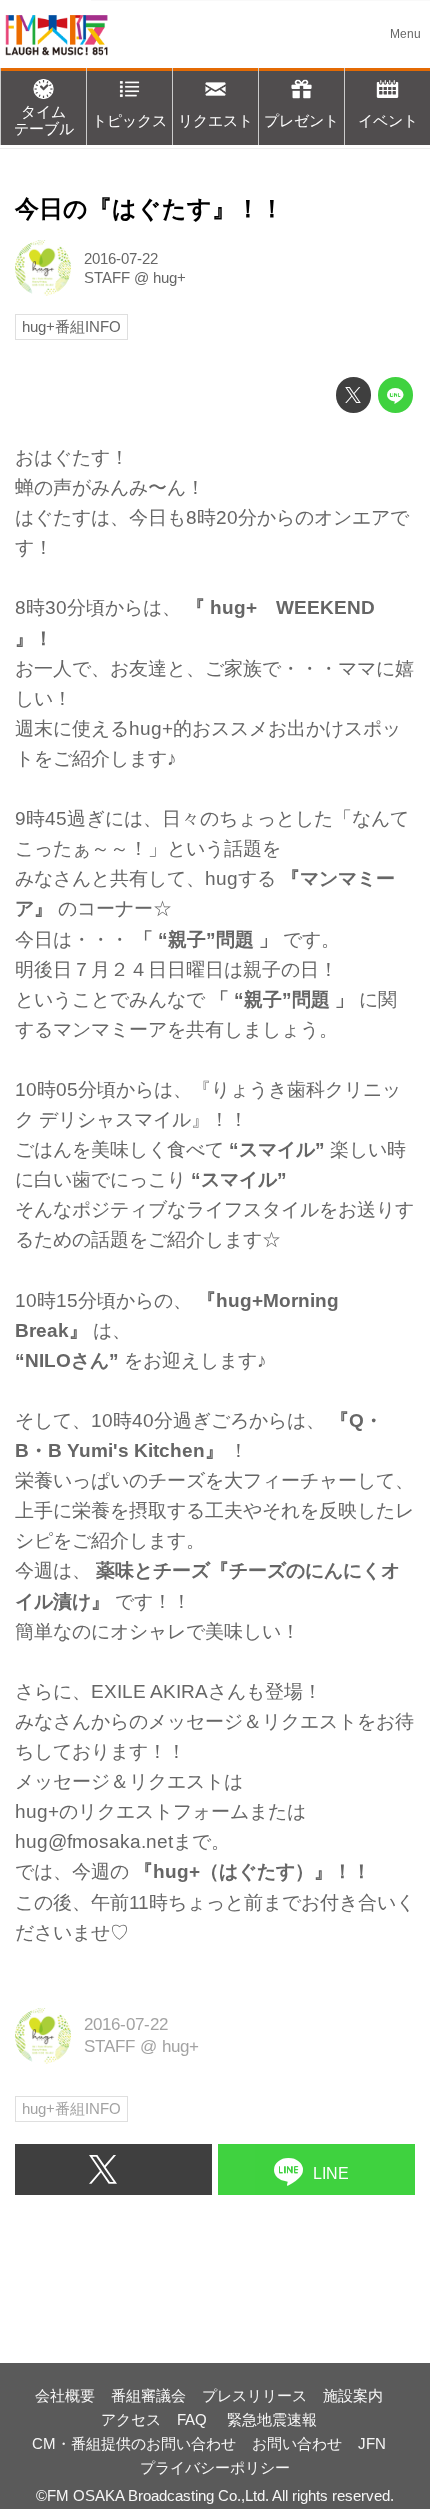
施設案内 (353, 2395)
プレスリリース (254, 2395)
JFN (372, 2443)
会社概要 (65, 2395)
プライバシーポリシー (215, 2467)
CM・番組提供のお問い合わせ (134, 2443)
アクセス (131, 2419)
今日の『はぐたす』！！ (149, 209)
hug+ (169, 277)
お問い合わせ (297, 2443)
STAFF (107, 277)
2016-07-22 (121, 258)
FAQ (194, 2419)
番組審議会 (148, 2395)
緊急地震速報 (272, 2419)
